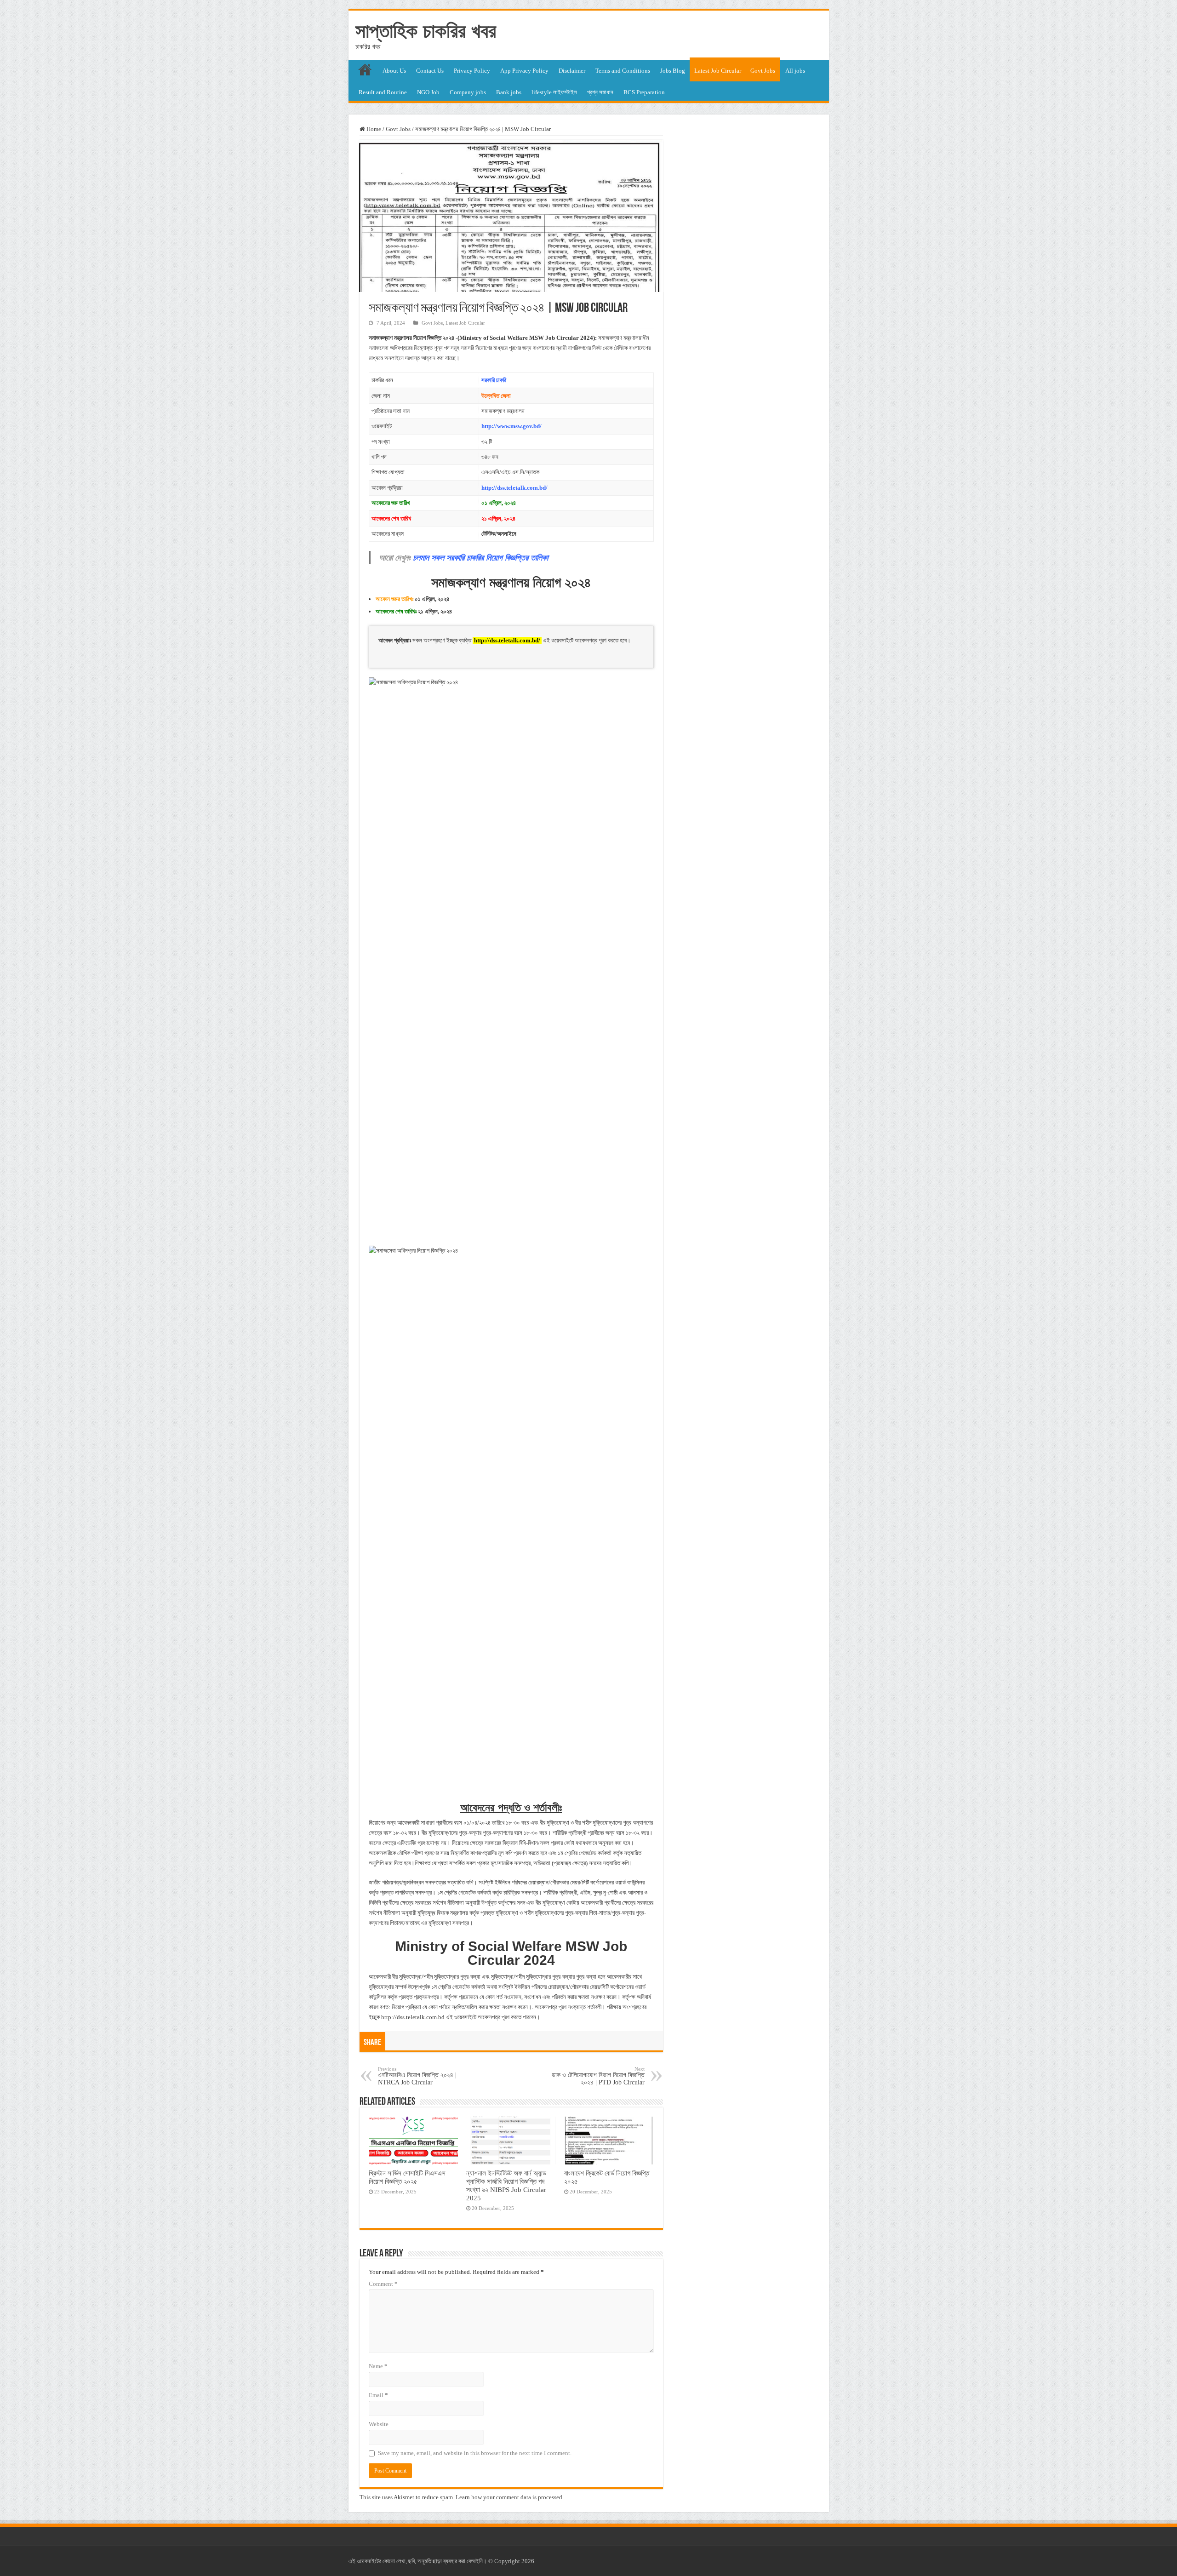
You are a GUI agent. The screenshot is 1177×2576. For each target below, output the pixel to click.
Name (378, 2366)
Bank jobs (509, 92)
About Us (394, 71)
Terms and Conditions (623, 71)
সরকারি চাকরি (494, 380)
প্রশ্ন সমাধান (600, 92)
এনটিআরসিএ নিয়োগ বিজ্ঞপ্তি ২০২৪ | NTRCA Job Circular (417, 2076)
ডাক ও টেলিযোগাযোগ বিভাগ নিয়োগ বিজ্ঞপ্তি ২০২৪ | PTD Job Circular (598, 2076)
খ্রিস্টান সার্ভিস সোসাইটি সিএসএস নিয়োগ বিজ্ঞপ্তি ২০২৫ (407, 2177)
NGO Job (428, 92)
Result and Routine (383, 92)
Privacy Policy (472, 71)
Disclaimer (572, 71)
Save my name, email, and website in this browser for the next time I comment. (475, 2453)
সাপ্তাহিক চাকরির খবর (426, 31)
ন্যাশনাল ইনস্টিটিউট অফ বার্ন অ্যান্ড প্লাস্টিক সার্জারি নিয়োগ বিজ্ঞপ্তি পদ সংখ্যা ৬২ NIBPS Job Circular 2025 (506, 2185)
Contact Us (430, 71)
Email (378, 2395)
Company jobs (468, 92)
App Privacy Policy (524, 71)
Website (379, 2424)
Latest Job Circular (718, 71)
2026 (528, 2561)
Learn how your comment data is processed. (510, 2497)
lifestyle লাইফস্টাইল (554, 92)
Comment (383, 2284)
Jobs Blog (673, 71)
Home (373, 129)
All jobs (795, 71)
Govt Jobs (763, 71)
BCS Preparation (644, 92)
